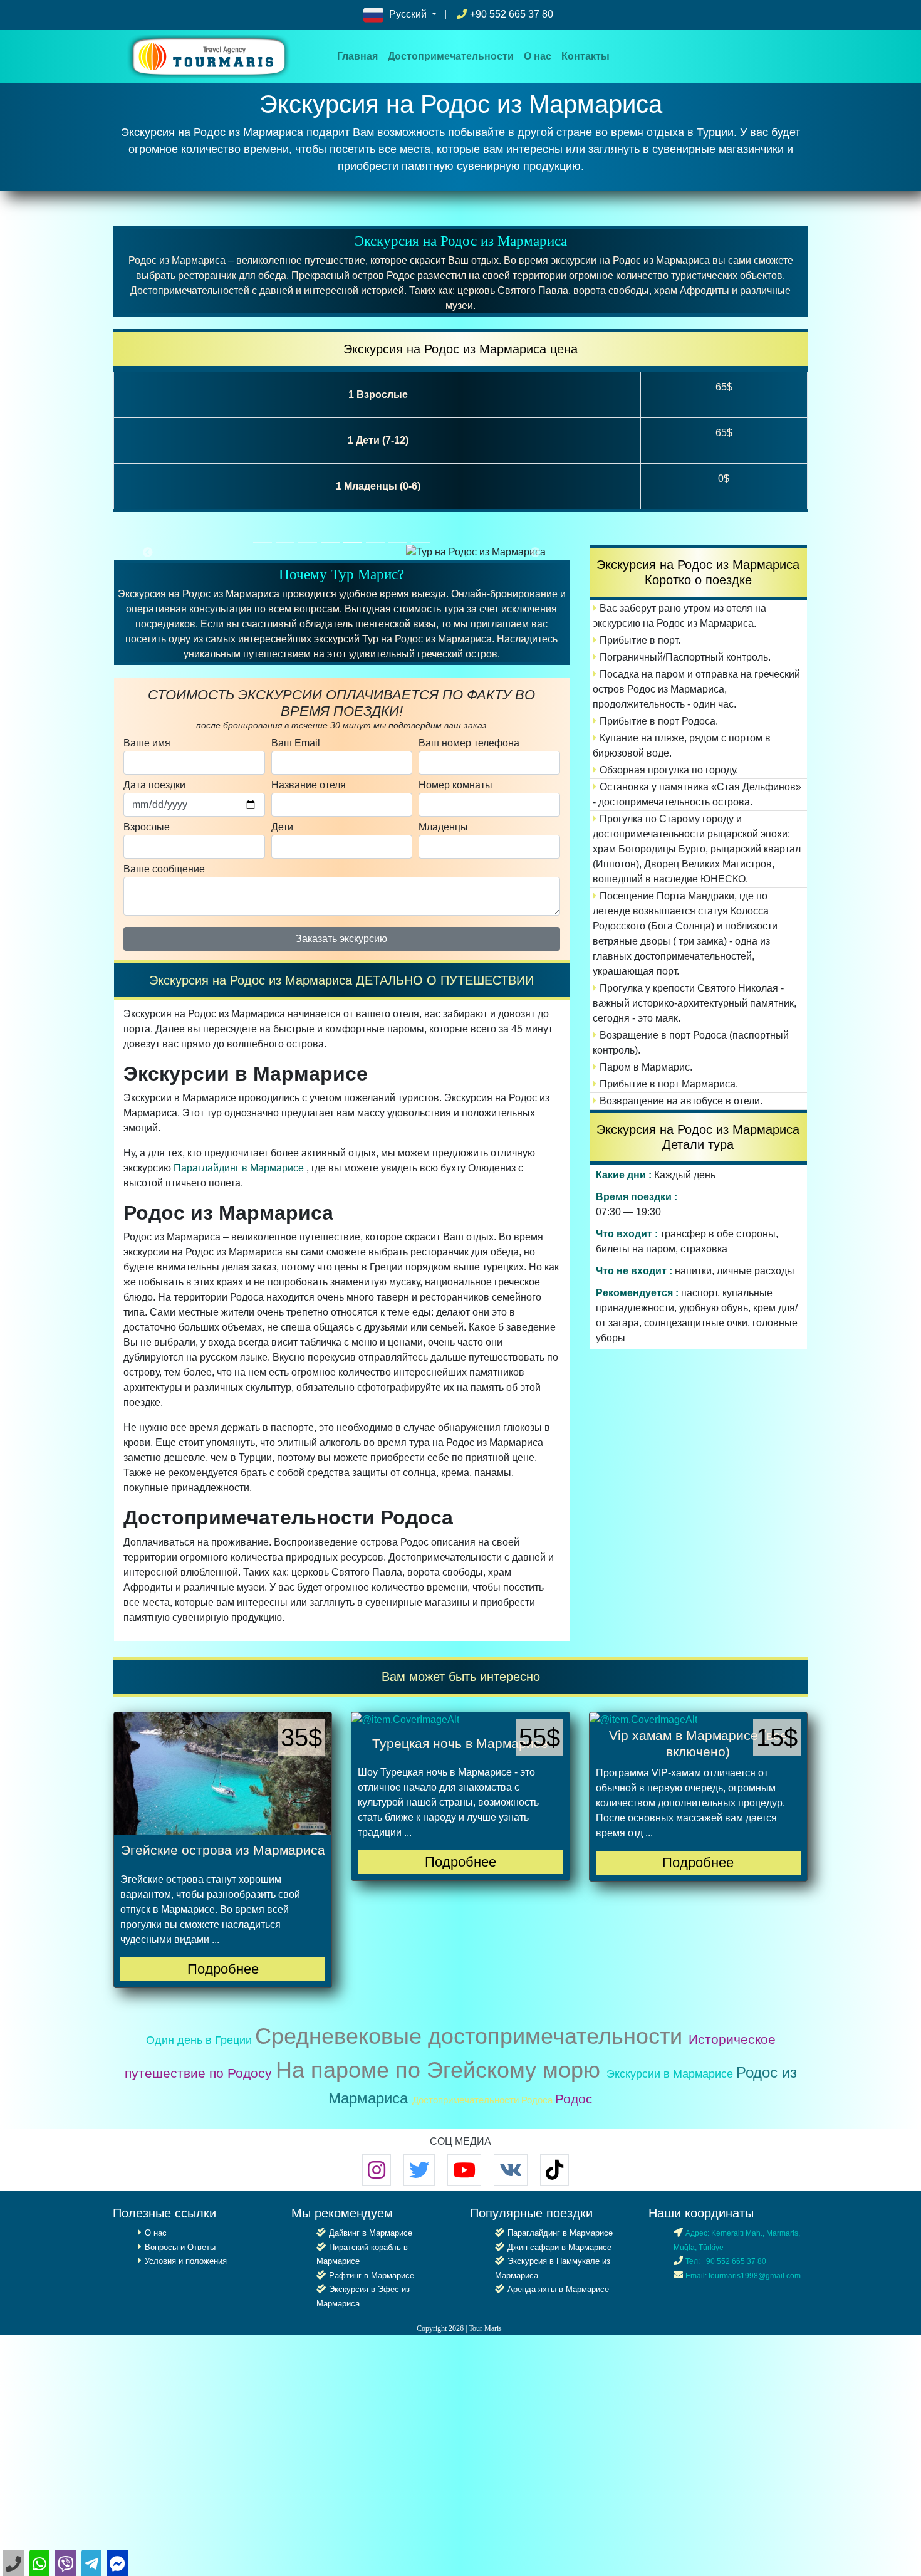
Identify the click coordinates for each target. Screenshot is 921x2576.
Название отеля (309, 785)
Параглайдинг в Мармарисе (239, 1168)
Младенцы (443, 827)
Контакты (585, 56)
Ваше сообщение (164, 869)
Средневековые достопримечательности (472, 2036)
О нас (538, 56)
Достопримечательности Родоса (484, 2100)
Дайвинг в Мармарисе (371, 2233)
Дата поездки (154, 785)
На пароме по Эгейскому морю (441, 2070)
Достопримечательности (451, 56)
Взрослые (147, 827)
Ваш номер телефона (469, 743)
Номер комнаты (455, 785)
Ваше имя (147, 743)
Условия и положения (186, 2261)
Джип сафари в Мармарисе (559, 2247)
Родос (574, 2099)
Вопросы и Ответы (180, 2247)
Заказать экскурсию (341, 939)
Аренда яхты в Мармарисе (558, 2289)
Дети (282, 827)
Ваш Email (296, 743)
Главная (360, 56)
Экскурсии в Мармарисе (671, 2074)
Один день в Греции (200, 2040)
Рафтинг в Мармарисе (372, 2275)
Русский (408, 14)
